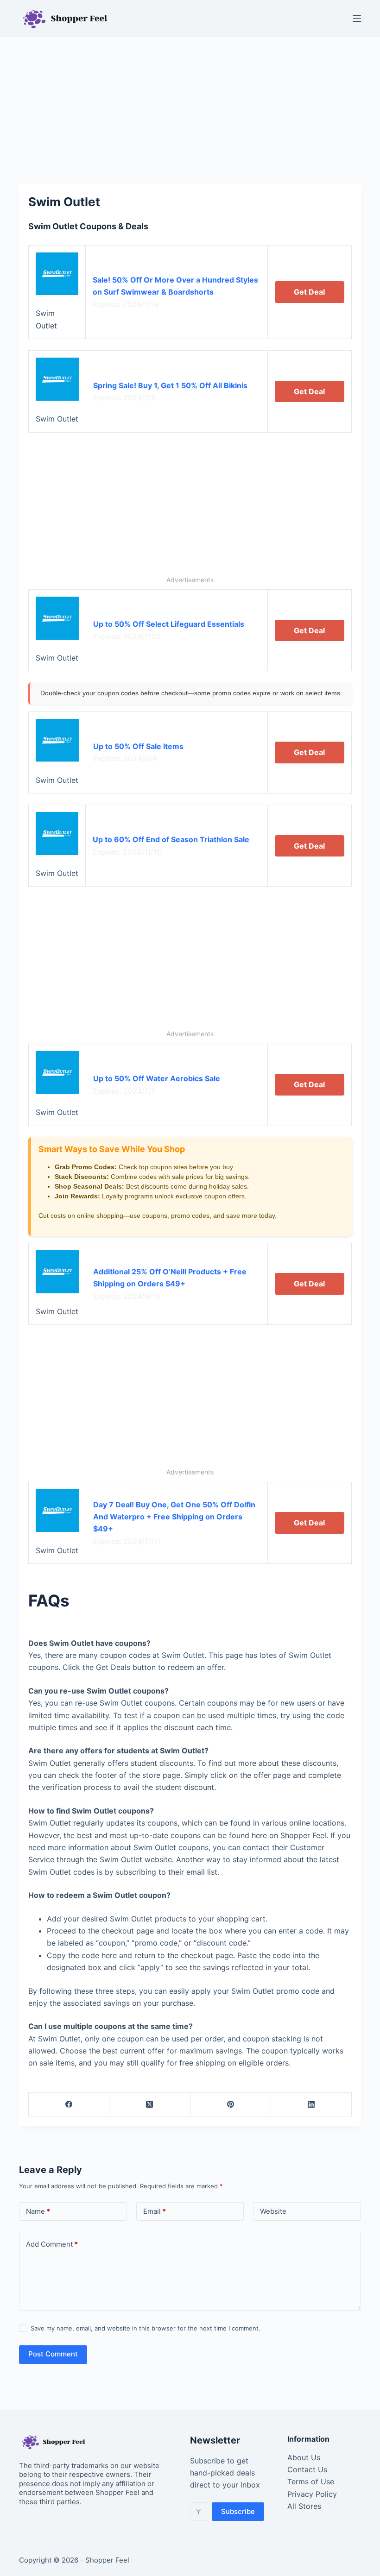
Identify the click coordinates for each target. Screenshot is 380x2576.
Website (273, 2211)
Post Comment (53, 2354)
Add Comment (52, 2244)
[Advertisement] (190, 106)
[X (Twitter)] (150, 2105)
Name (38, 2211)
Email (155, 2211)
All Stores (304, 2506)
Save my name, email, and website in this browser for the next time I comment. (146, 2328)
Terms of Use (311, 2482)
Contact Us (307, 2469)
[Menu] (357, 19)
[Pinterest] (231, 2105)
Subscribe (238, 2511)
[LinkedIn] (311, 2105)
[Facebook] (69, 2105)
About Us (304, 2457)
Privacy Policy (312, 2494)
